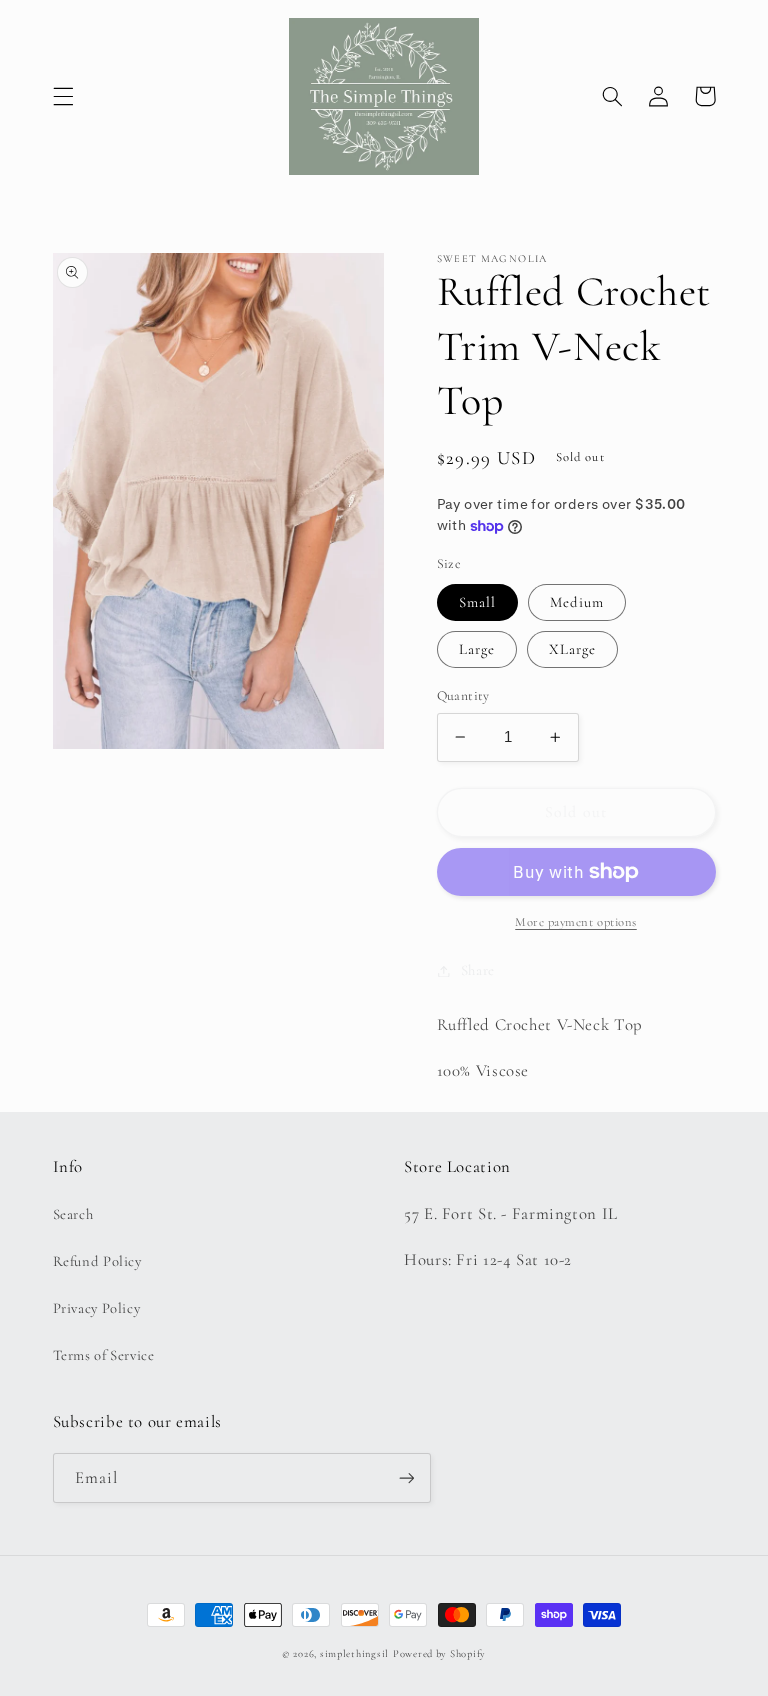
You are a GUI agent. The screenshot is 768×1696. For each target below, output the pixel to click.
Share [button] (478, 970)
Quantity (463, 695)
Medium (577, 602)
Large (477, 649)
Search (73, 1214)
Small (477, 602)
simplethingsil (354, 1653)
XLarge (572, 649)
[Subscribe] (406, 1477)
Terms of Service (104, 1355)
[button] (63, 96)
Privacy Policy (97, 1308)
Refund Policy (97, 1261)
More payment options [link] (576, 922)
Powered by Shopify (439, 1653)
